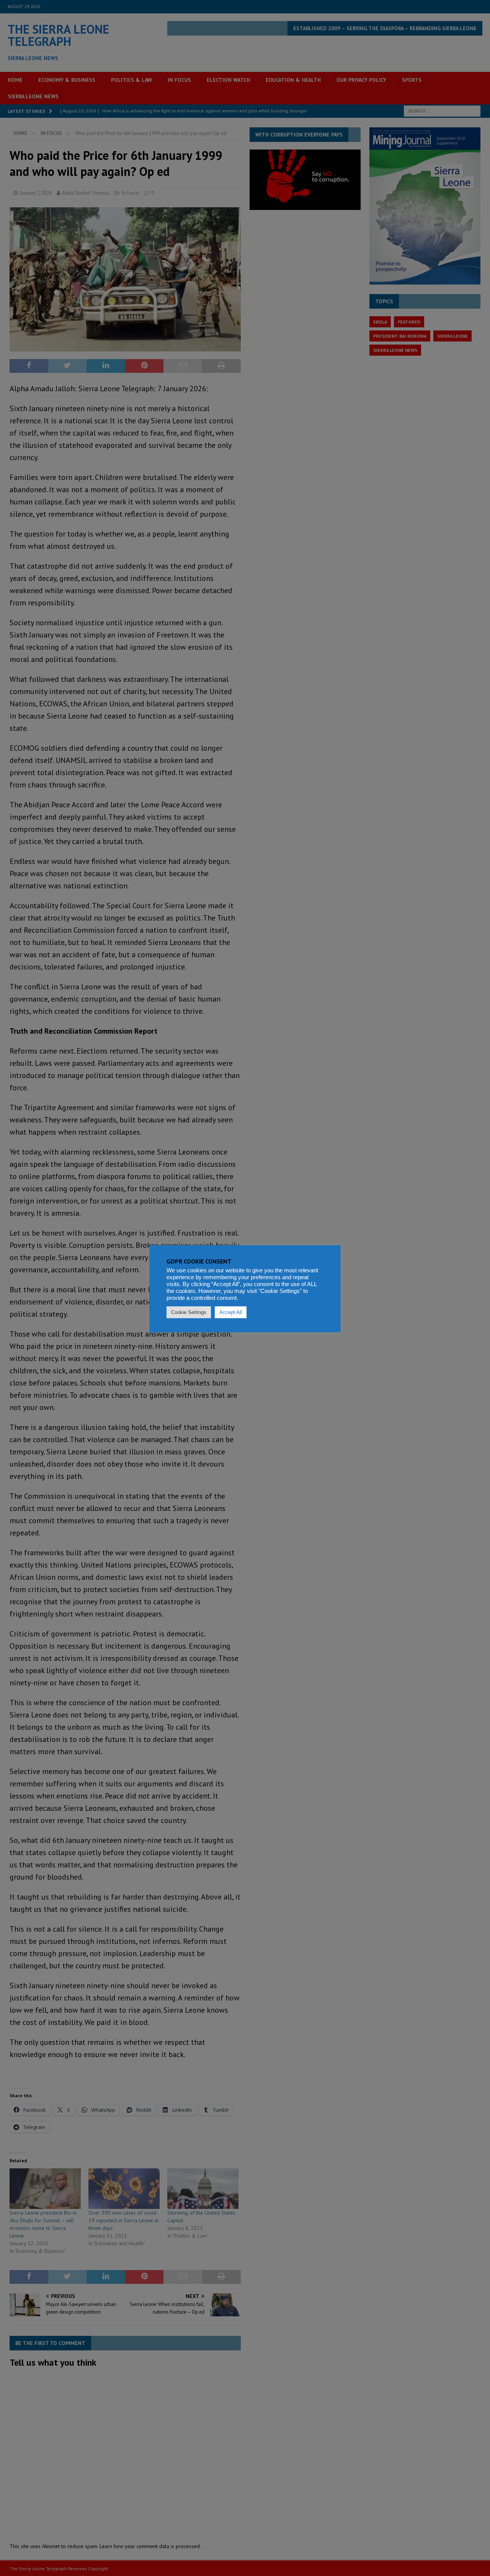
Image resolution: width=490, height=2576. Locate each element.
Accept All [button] (231, 1312)
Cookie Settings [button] (189, 1312)
